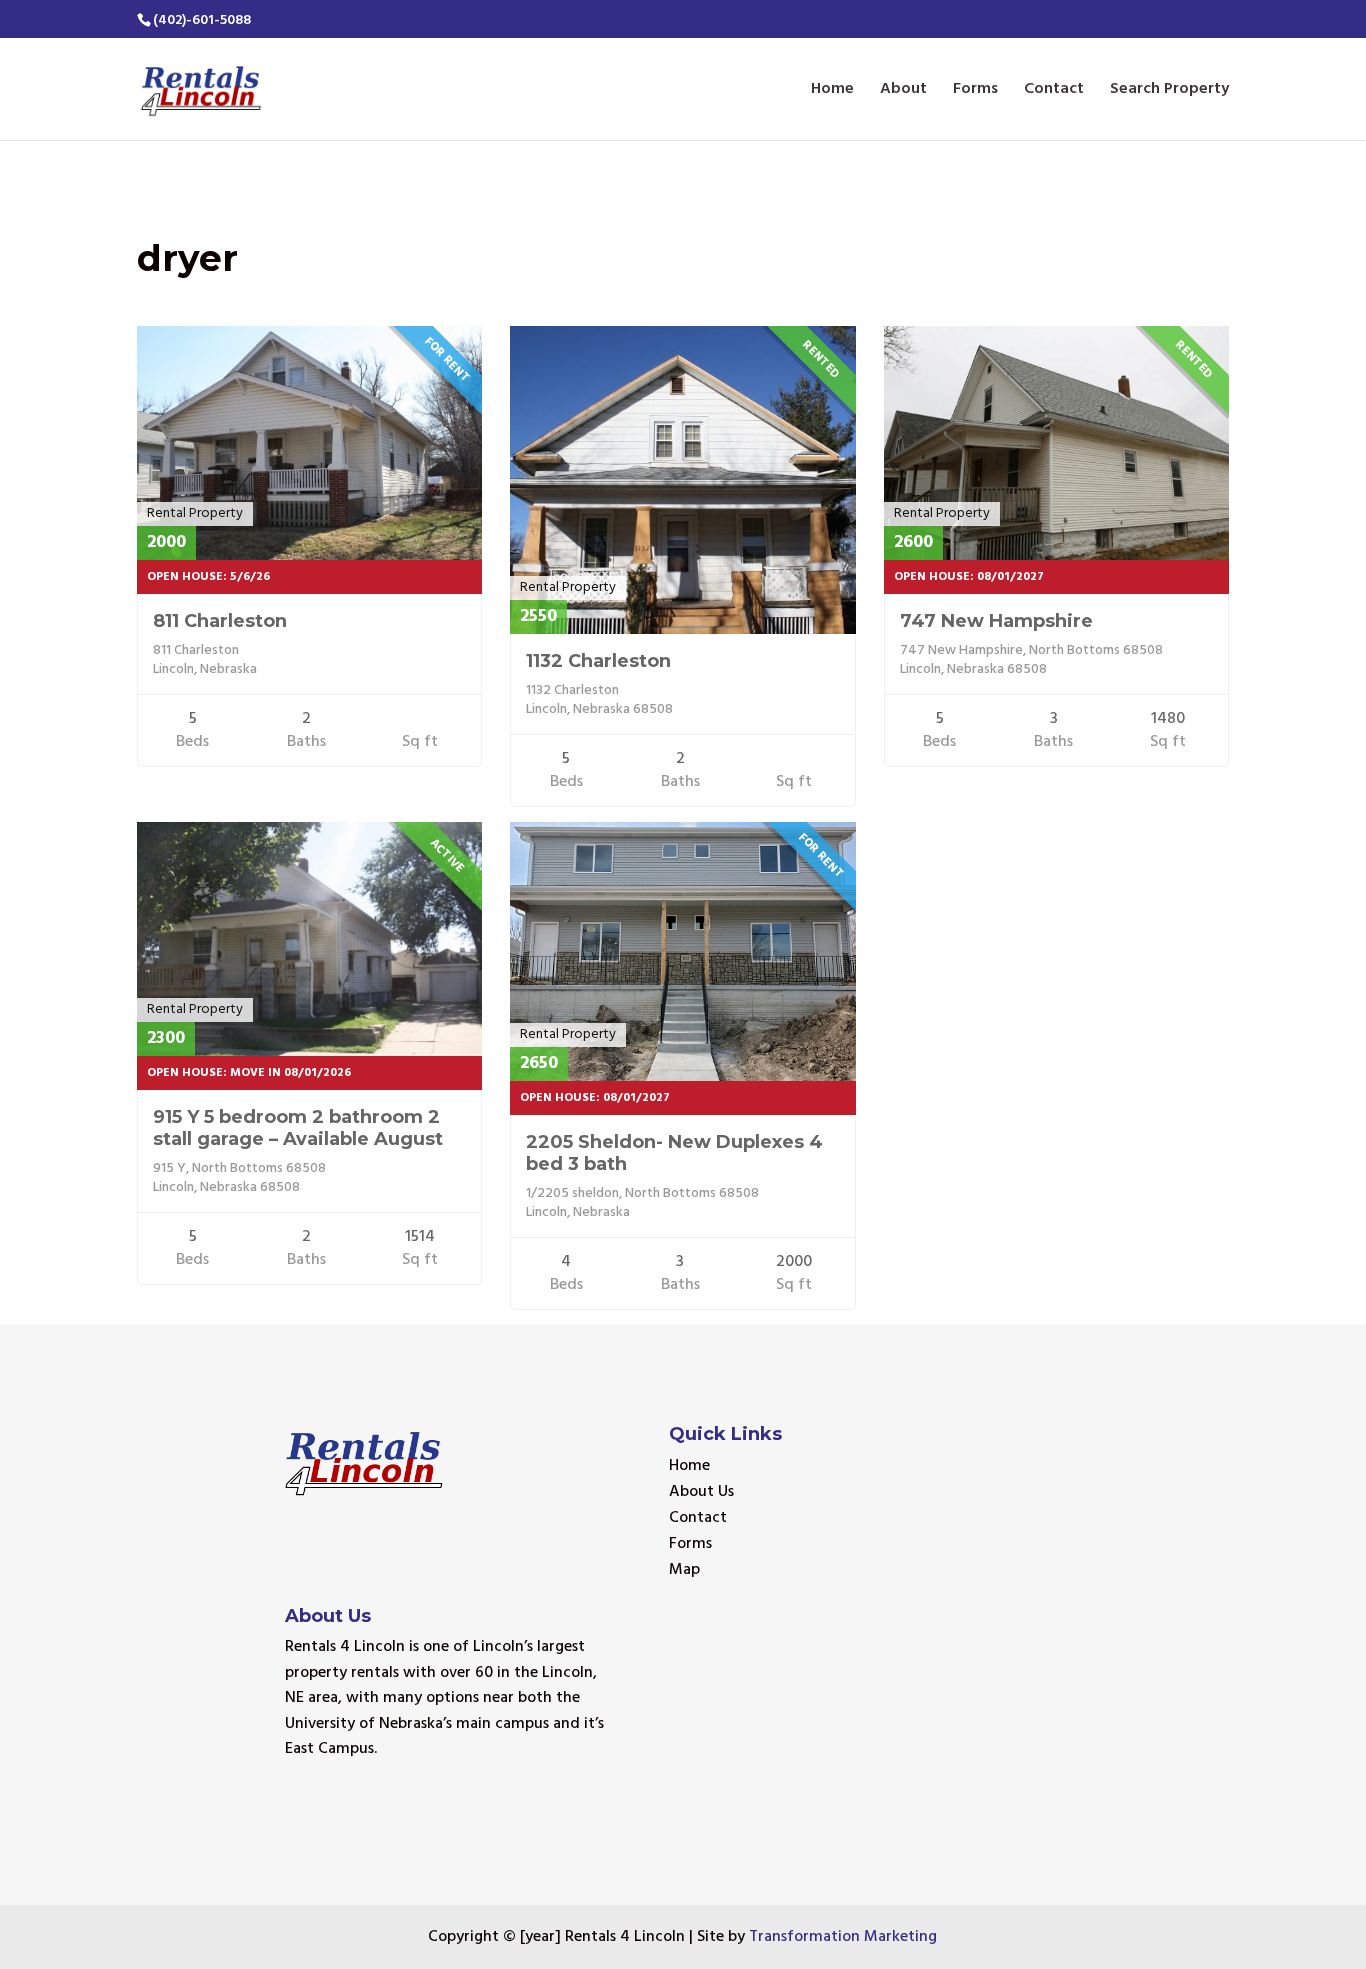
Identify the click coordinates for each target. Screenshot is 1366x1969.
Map (684, 1570)
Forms (975, 92)
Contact (1054, 92)
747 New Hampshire (996, 621)
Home (832, 92)
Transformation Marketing (843, 1937)
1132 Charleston (598, 661)
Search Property (1169, 92)
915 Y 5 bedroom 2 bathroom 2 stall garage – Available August (298, 1128)
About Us (701, 1492)
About (903, 92)
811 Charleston (220, 621)
